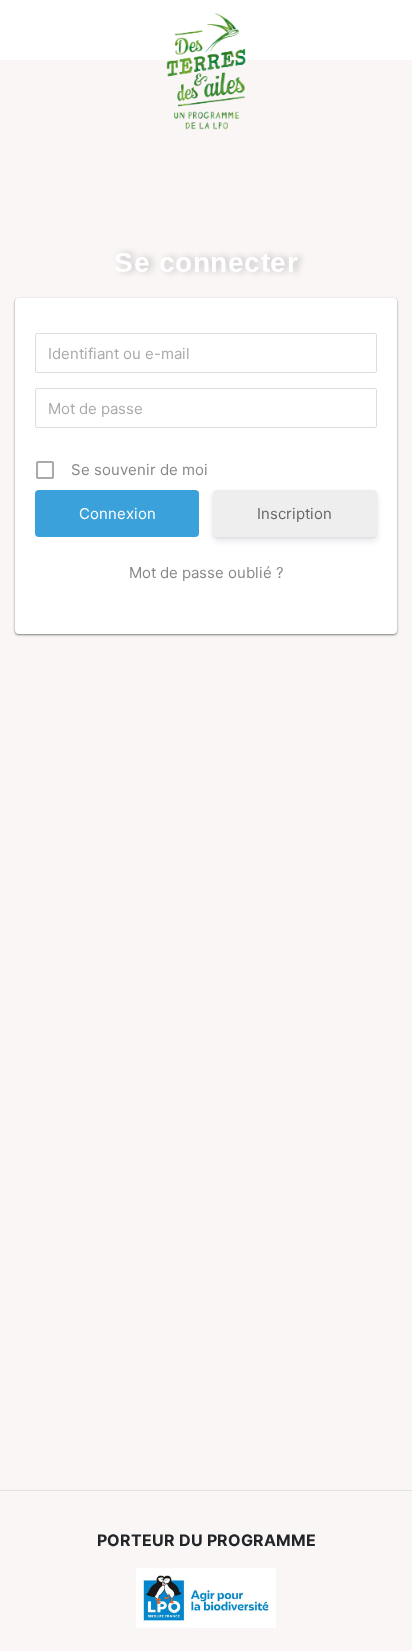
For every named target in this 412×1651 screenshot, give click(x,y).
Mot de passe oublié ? (206, 572)
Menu (45, 30)
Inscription (294, 513)
